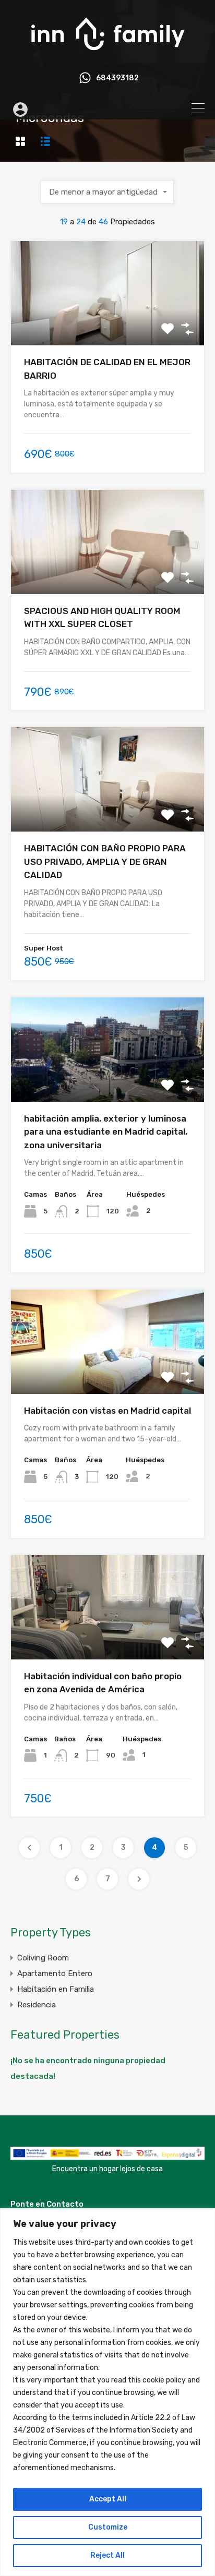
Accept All (108, 2499)
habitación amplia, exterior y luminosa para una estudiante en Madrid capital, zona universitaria (106, 1132)
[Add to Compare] (187, 329)
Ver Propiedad (108, 325)
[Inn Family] (107, 55)
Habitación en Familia (56, 1989)
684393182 (117, 78)
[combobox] (107, 192)
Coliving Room (43, 1958)
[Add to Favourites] (168, 329)
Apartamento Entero (55, 1973)
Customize (108, 2527)
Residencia (37, 2005)
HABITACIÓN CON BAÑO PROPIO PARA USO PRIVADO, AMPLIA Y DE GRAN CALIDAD (105, 862)
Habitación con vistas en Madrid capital (107, 1411)
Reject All (107, 2555)
